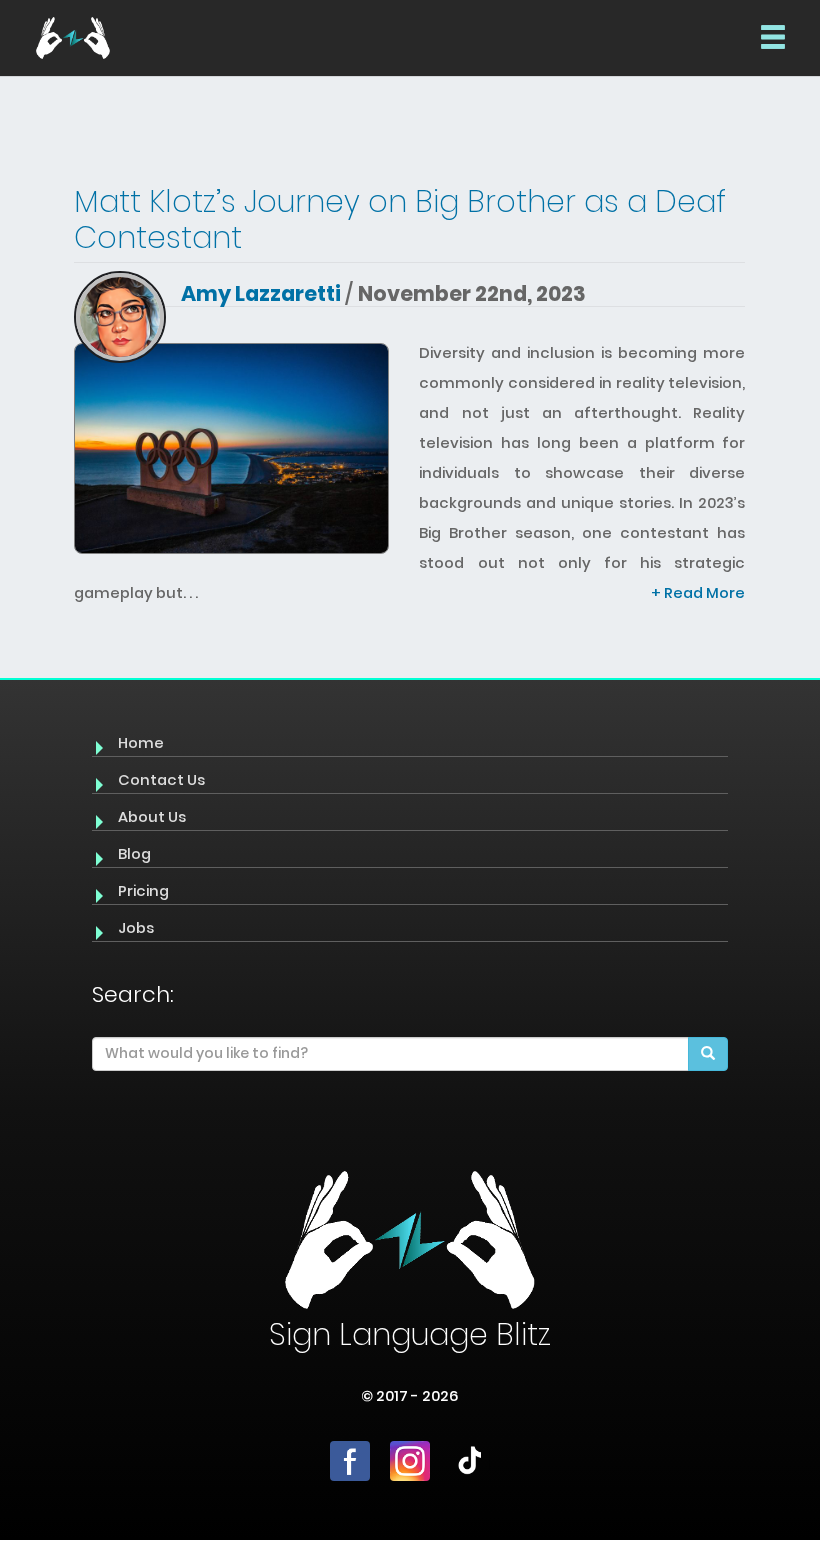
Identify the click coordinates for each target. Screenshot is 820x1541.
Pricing (143, 891)
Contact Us (161, 780)
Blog (134, 854)
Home (141, 743)
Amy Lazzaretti (261, 293)
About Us (152, 817)
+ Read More (698, 593)
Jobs (136, 928)
